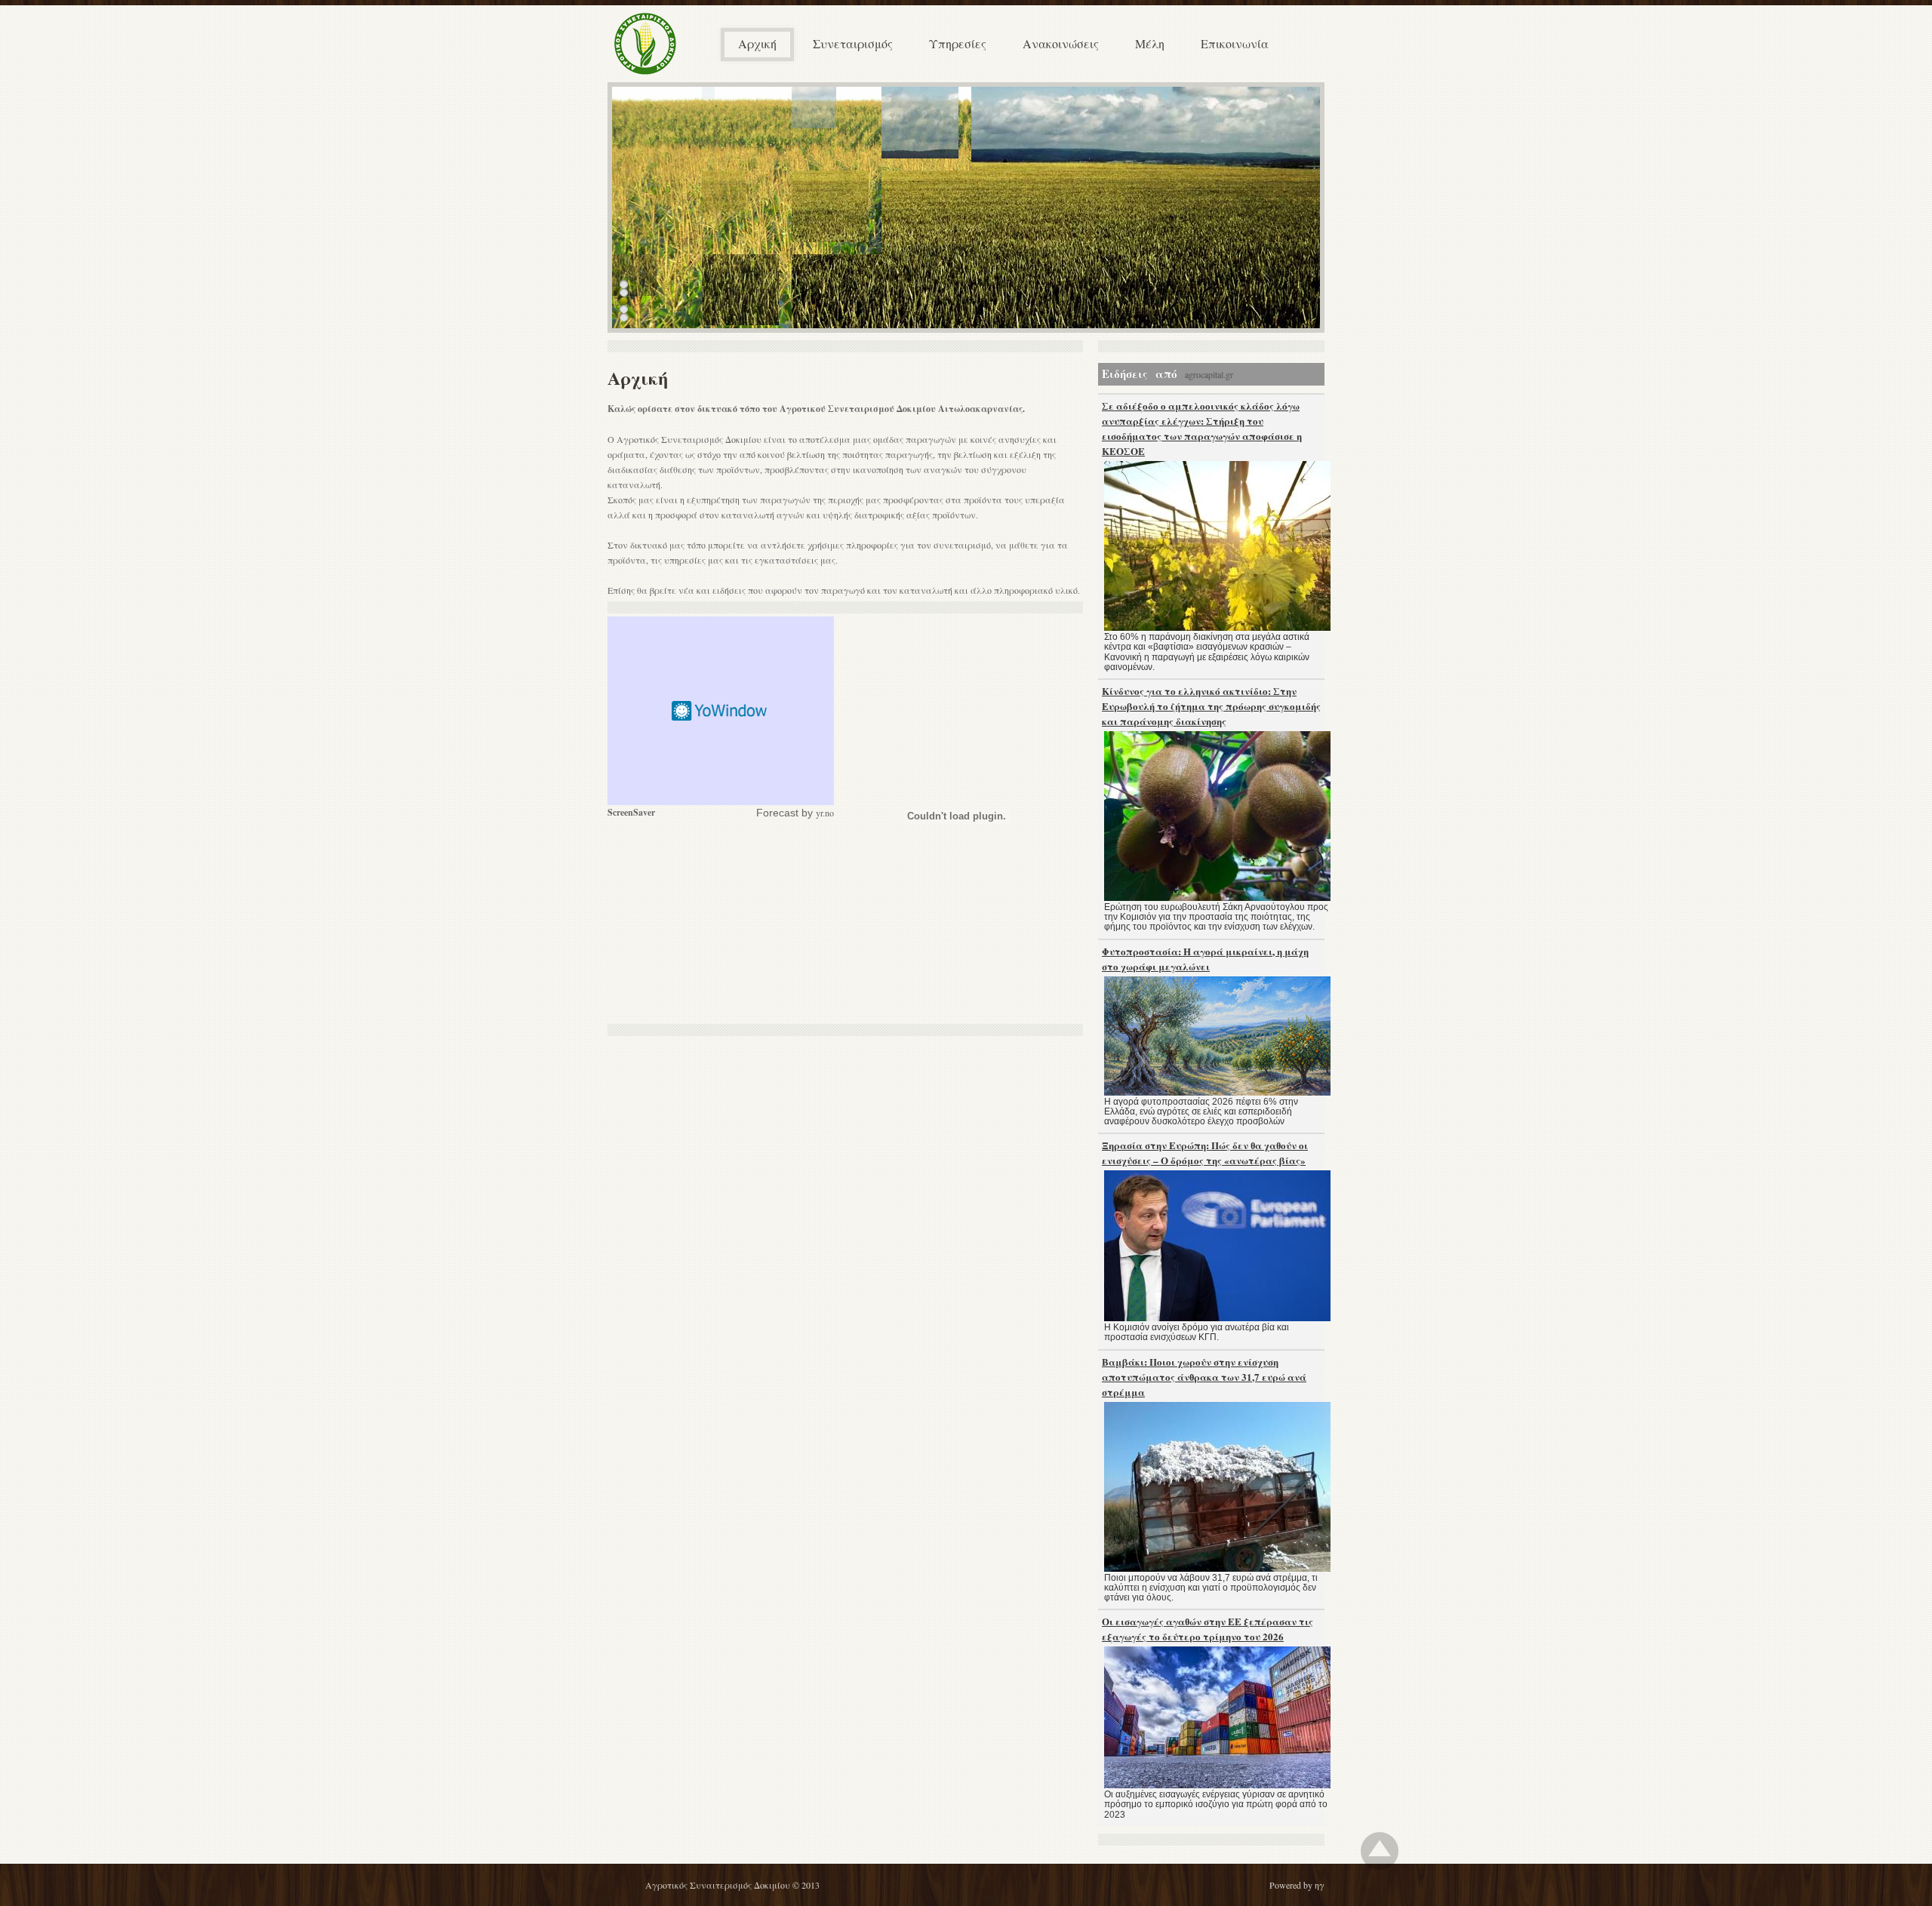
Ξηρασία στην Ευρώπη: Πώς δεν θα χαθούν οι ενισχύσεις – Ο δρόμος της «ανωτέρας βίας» (1205, 1153)
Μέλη (1150, 43)
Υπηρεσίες (958, 43)
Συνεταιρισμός (853, 43)
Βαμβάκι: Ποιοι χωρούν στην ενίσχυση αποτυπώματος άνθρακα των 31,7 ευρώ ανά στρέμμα (1204, 1377)
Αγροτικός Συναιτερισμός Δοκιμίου (718, 1885)
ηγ (1320, 1885)
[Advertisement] (721, 922)
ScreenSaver (631, 812)
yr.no (825, 813)
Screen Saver (721, 711)
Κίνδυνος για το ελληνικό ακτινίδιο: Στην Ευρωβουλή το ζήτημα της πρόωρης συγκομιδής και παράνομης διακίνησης (1211, 706)
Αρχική (757, 43)
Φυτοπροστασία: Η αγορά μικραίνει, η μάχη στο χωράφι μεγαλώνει (1205, 959)
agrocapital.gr (1209, 374)
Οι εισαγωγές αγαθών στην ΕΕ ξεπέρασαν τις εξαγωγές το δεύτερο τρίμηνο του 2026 (1207, 1629)
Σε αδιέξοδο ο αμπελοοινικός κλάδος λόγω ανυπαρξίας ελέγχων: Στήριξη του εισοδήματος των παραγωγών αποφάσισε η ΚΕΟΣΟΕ (1202, 428)
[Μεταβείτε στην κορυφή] (1380, 1851)
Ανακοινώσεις (1061, 43)
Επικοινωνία (1235, 43)
